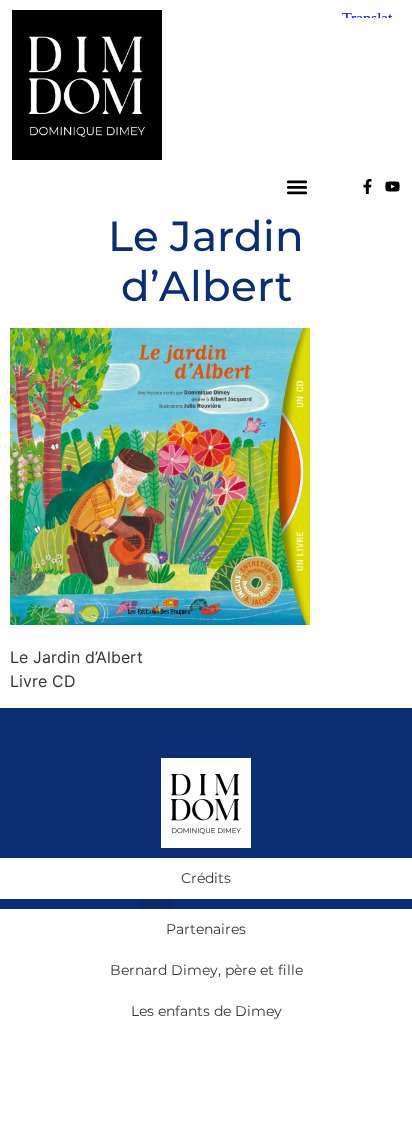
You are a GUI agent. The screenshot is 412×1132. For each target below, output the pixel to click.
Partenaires (206, 929)
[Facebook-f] (367, 186)
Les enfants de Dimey (206, 1011)
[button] (297, 186)
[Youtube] (392, 186)
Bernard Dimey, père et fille (206, 970)
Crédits (206, 878)
